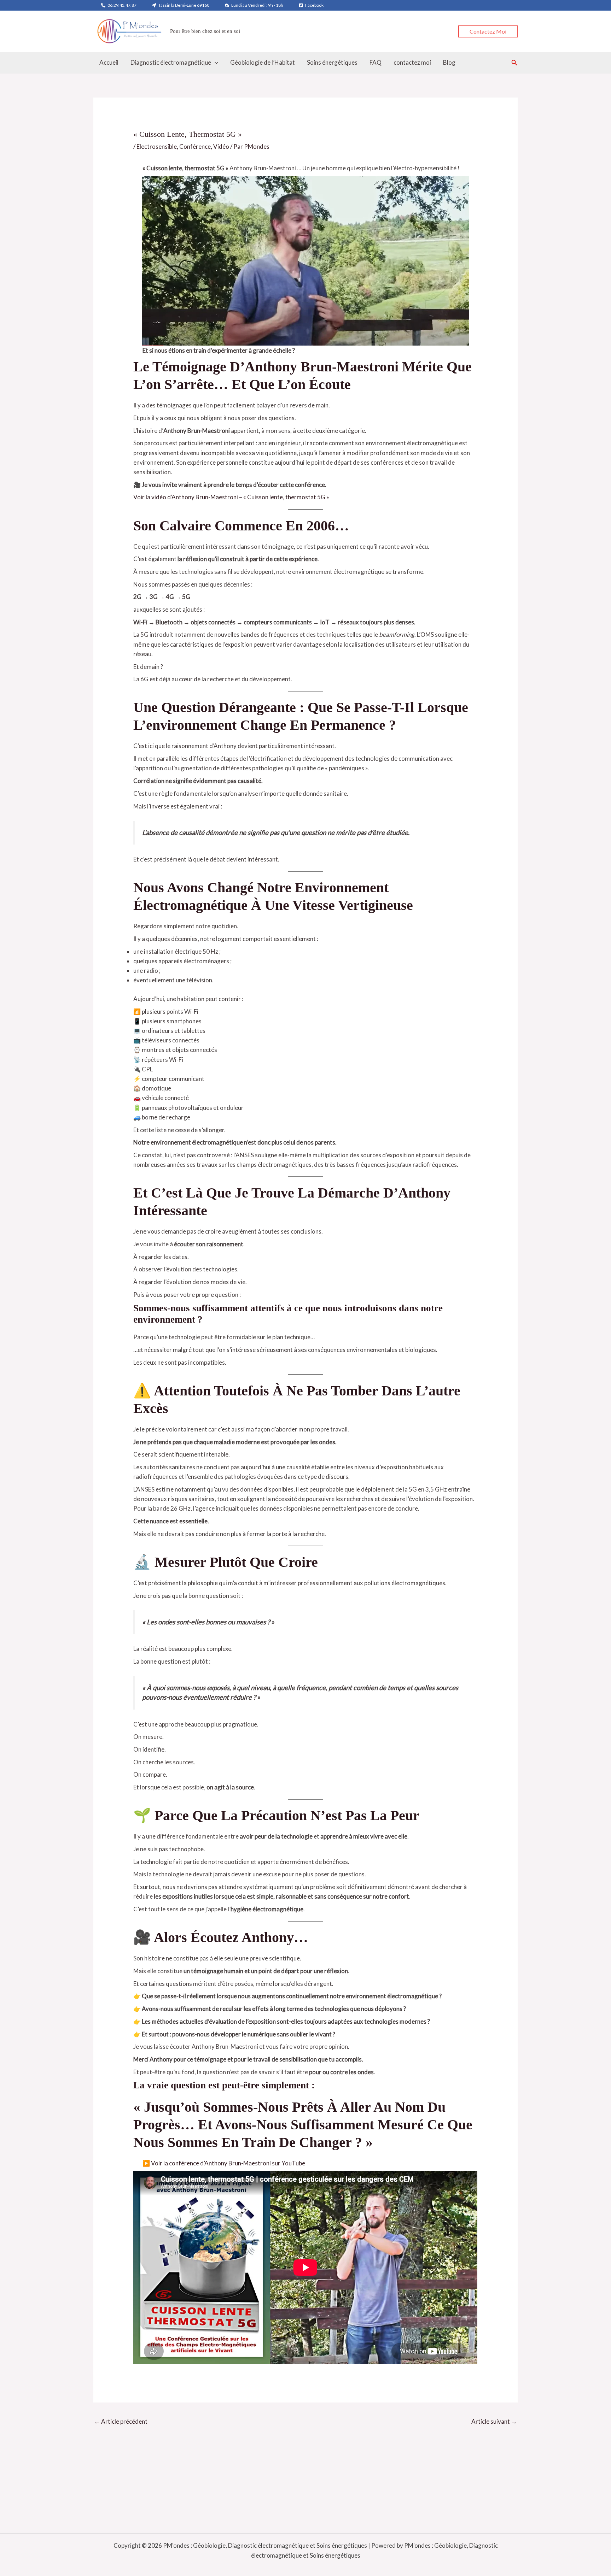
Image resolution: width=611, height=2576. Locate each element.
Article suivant (494, 2421)
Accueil (109, 62)
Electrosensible (157, 146)
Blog (449, 62)
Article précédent (121, 2421)
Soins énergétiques (332, 62)
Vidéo (221, 146)
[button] (488, 31)
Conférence (195, 146)
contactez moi (412, 62)
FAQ (376, 62)
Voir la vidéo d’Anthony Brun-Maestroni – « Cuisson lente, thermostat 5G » (231, 497)
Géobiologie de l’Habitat (263, 62)
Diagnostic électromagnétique (171, 62)
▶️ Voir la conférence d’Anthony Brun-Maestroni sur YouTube (224, 2163)
